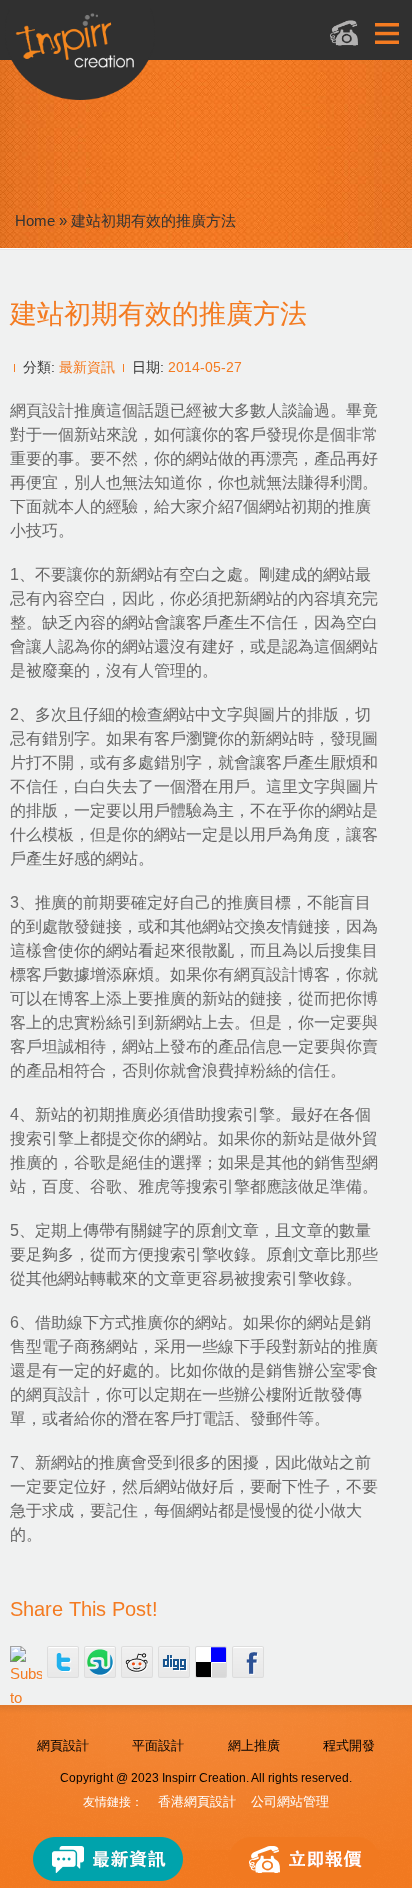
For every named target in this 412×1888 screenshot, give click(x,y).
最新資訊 (87, 367)
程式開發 (349, 1745)
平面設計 (158, 1745)
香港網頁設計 (197, 1801)
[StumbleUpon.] (100, 1662)
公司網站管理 (290, 1801)
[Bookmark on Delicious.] (211, 1662)
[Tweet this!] (63, 1662)
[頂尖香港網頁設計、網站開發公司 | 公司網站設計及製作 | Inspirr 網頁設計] (149, 46)
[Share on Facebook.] (248, 1662)
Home (35, 220)
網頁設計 (63, 1745)
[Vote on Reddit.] (137, 1662)
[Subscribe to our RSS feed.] (26, 1662)
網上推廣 (254, 1745)
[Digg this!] (174, 1662)
